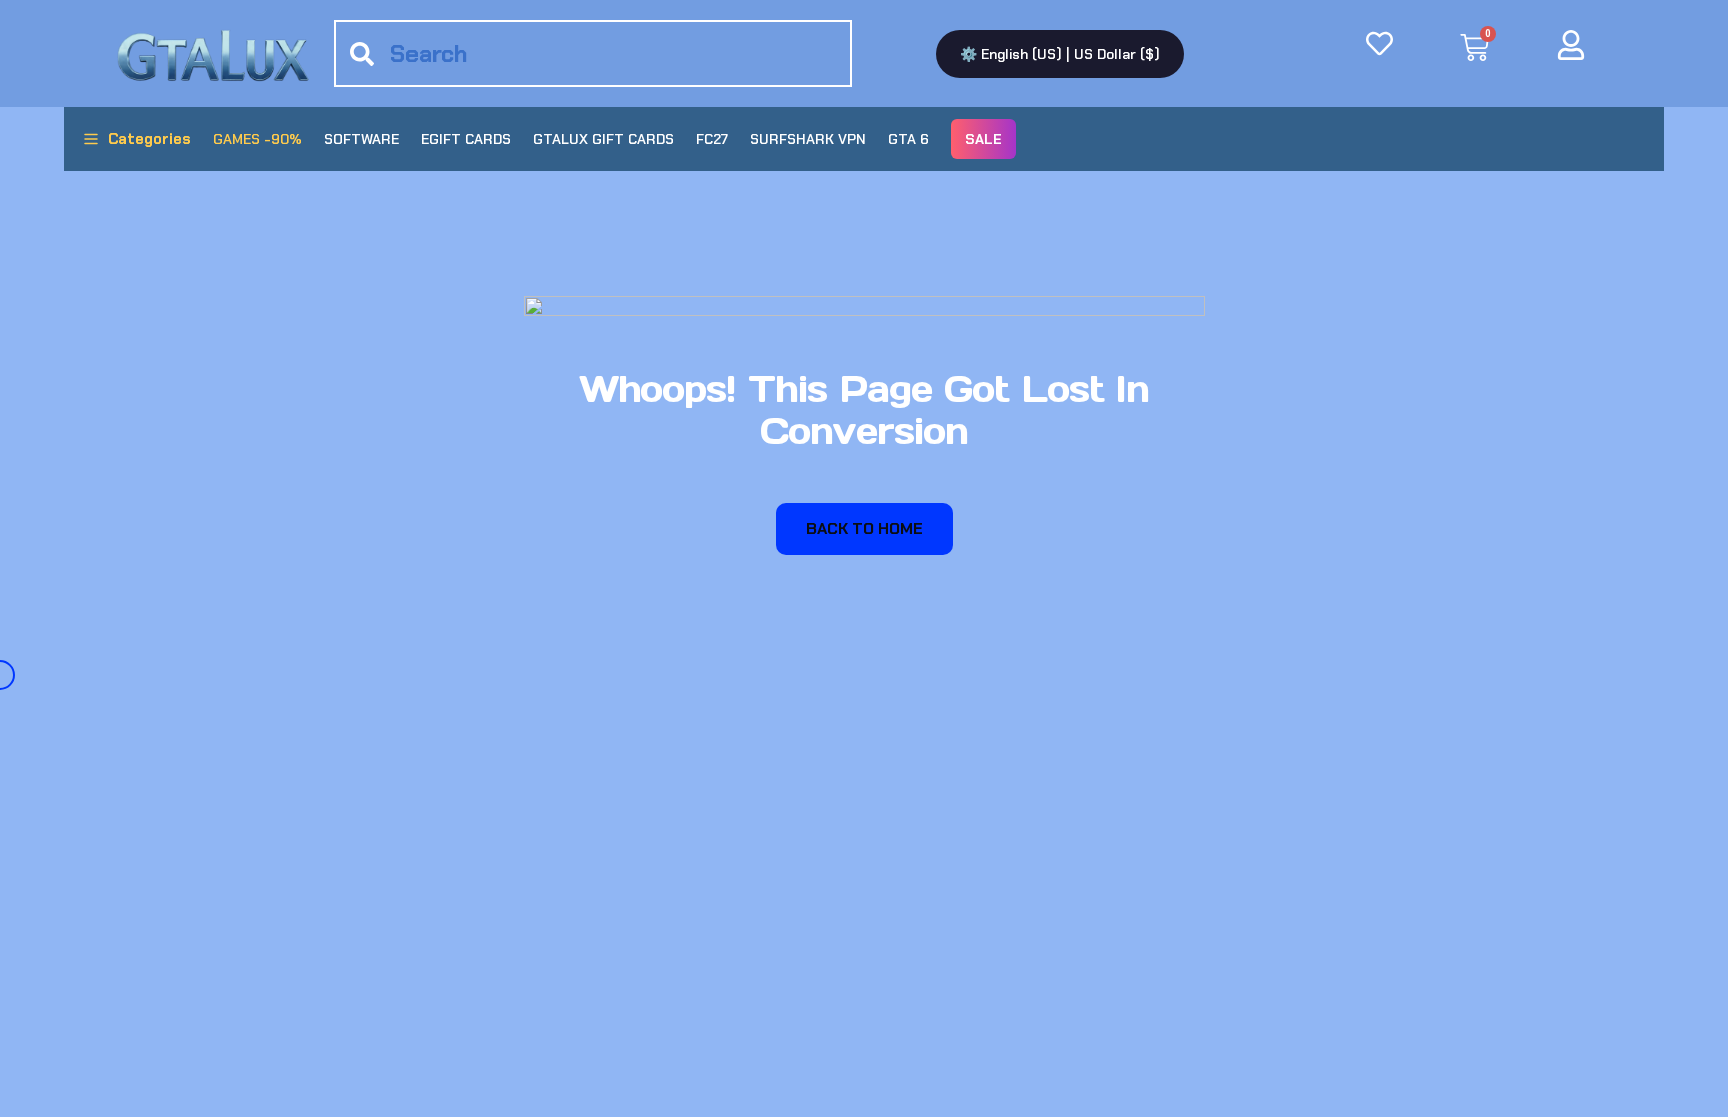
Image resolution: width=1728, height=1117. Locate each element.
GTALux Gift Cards (603, 139)
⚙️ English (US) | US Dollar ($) (1060, 54)
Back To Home (864, 528)
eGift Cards (466, 139)
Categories (149, 139)
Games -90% (257, 139)
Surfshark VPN (808, 139)
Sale (983, 139)
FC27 (712, 139)
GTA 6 (908, 139)
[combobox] (593, 53)
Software (361, 139)
